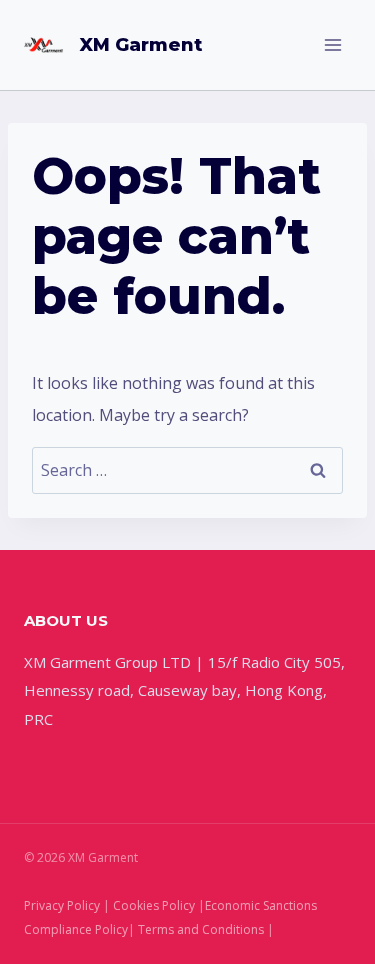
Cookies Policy (154, 905)
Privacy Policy (62, 905)
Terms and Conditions (201, 929)
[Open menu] (332, 44)
